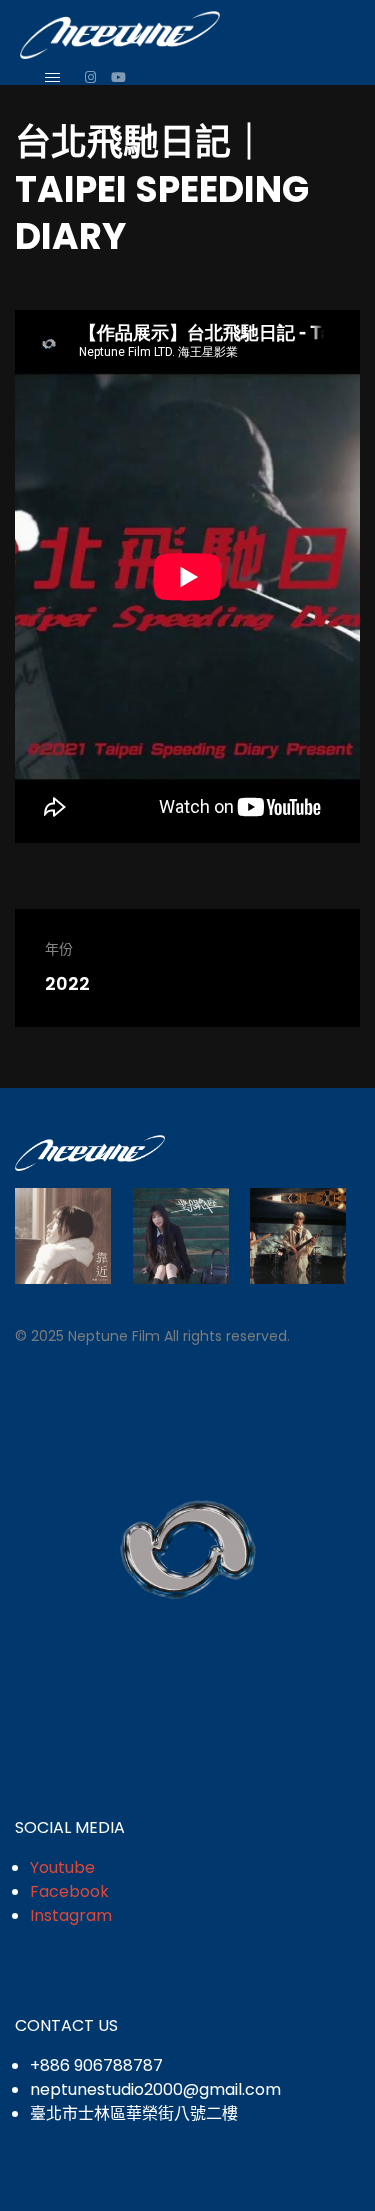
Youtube (62, 1867)
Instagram (71, 1915)
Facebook (69, 1891)
